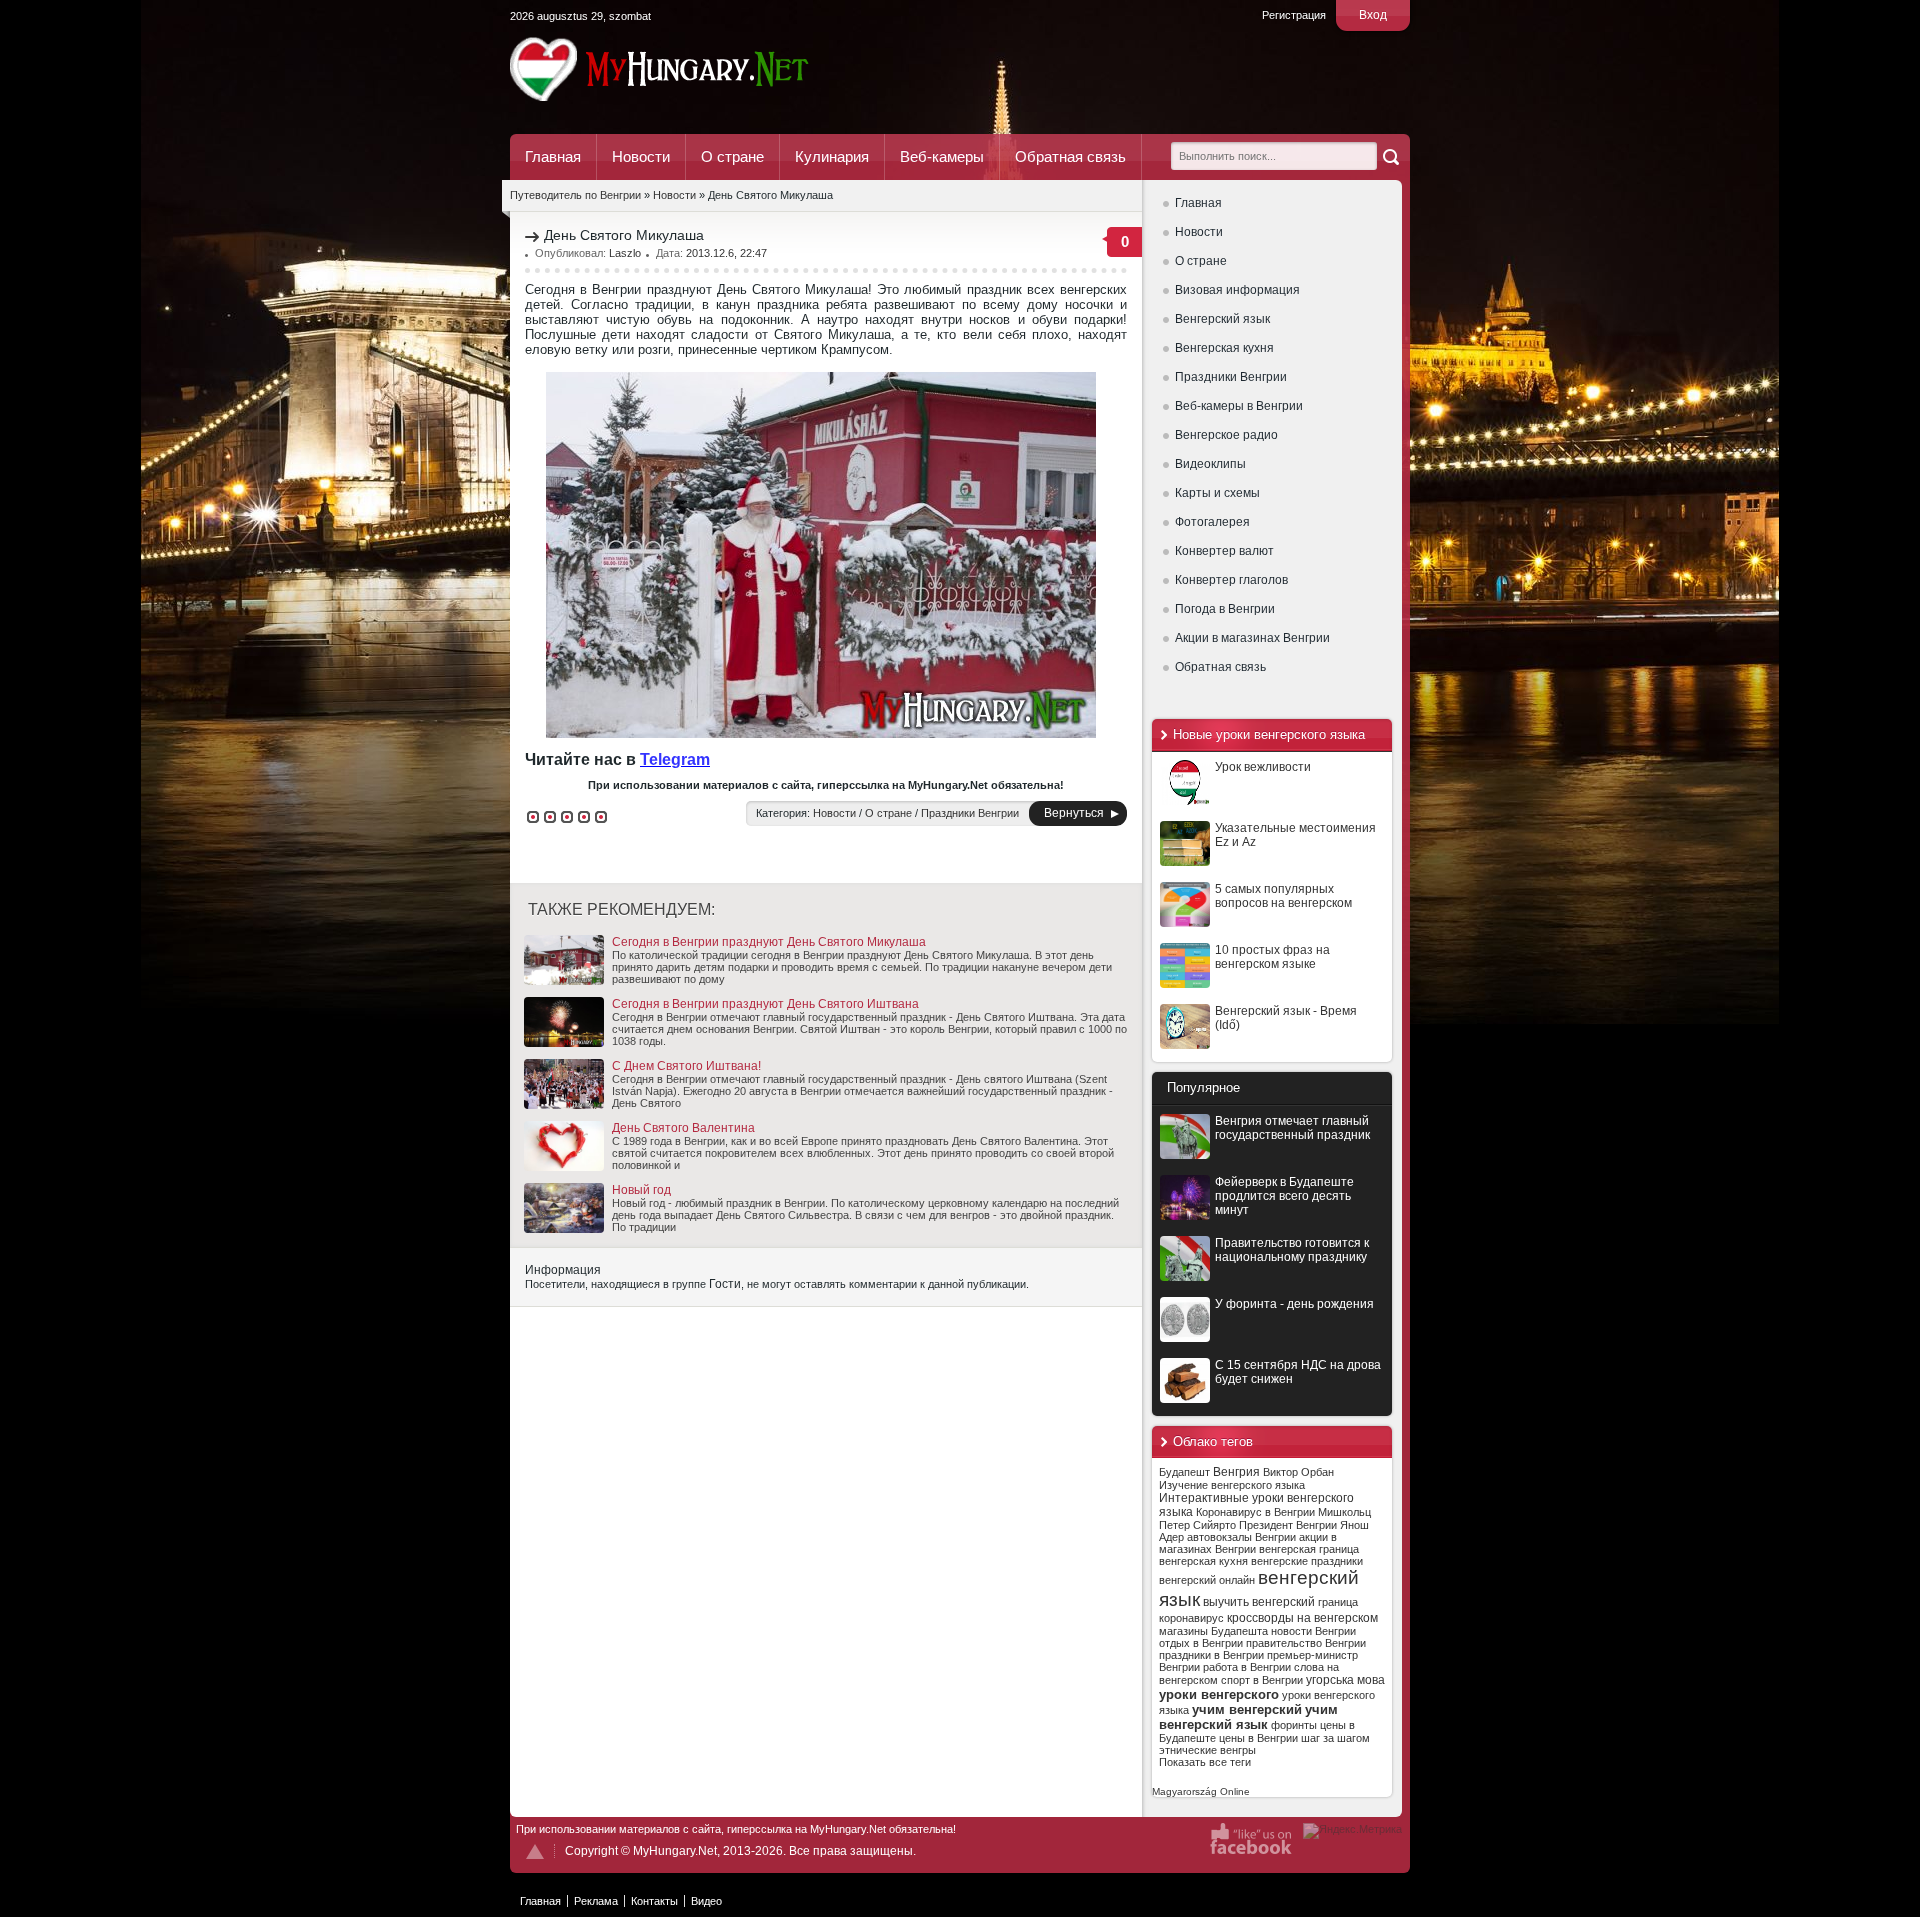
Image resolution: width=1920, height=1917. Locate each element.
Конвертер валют (1224, 551)
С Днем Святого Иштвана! (686, 1066)
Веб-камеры (942, 156)
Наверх (535, 1851)
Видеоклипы (1210, 464)
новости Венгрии (1313, 1631)
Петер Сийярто (1197, 1525)
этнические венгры (1207, 1750)
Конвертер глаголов (1231, 580)
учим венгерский (1247, 1709)
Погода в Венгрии (1225, 609)
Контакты (654, 1901)
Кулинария (832, 156)
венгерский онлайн (1207, 1580)
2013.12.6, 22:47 (726, 253)
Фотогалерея (1212, 522)
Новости (641, 156)
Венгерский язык (1222, 319)
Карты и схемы (1217, 493)
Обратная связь (1070, 156)
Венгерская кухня (1224, 348)
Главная (553, 156)
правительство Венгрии (1306, 1643)
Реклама (596, 1901)
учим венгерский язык (1248, 1717)
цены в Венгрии (1258, 1738)
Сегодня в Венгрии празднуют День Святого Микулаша (769, 942)
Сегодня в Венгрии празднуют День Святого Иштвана (765, 1004)
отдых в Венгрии (1201, 1643)
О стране (732, 156)
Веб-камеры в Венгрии (1239, 406)
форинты (1294, 1725)
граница (1338, 1602)
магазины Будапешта (1213, 1631)
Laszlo (625, 253)
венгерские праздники (1307, 1561)
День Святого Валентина (683, 1128)
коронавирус (1191, 1618)
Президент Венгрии (1288, 1525)
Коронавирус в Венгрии (1255, 1512)
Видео (706, 1901)
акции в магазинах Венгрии (1248, 1543)
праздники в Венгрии (1211, 1655)
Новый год (641, 1190)
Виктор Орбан (1298, 1472)
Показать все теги (1205, 1762)
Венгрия (1236, 1472)
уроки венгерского (1219, 1694)
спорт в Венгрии (1262, 1680)
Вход (1373, 15)
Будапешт (1184, 1472)
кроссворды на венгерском (1302, 1618)
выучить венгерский (1259, 1602)
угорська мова (1345, 1680)
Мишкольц (1344, 1512)
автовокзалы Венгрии (1241, 1537)
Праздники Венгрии (1231, 377)
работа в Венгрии (1247, 1667)
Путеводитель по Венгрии (714, 69)
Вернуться (1074, 813)
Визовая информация (1237, 290)
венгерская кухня (1203, 1561)
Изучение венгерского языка (1232, 1485)
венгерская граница (1309, 1549)
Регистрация (1294, 15)
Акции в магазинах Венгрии (1252, 638)
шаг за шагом (1335, 1738)
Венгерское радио (1226, 435)
